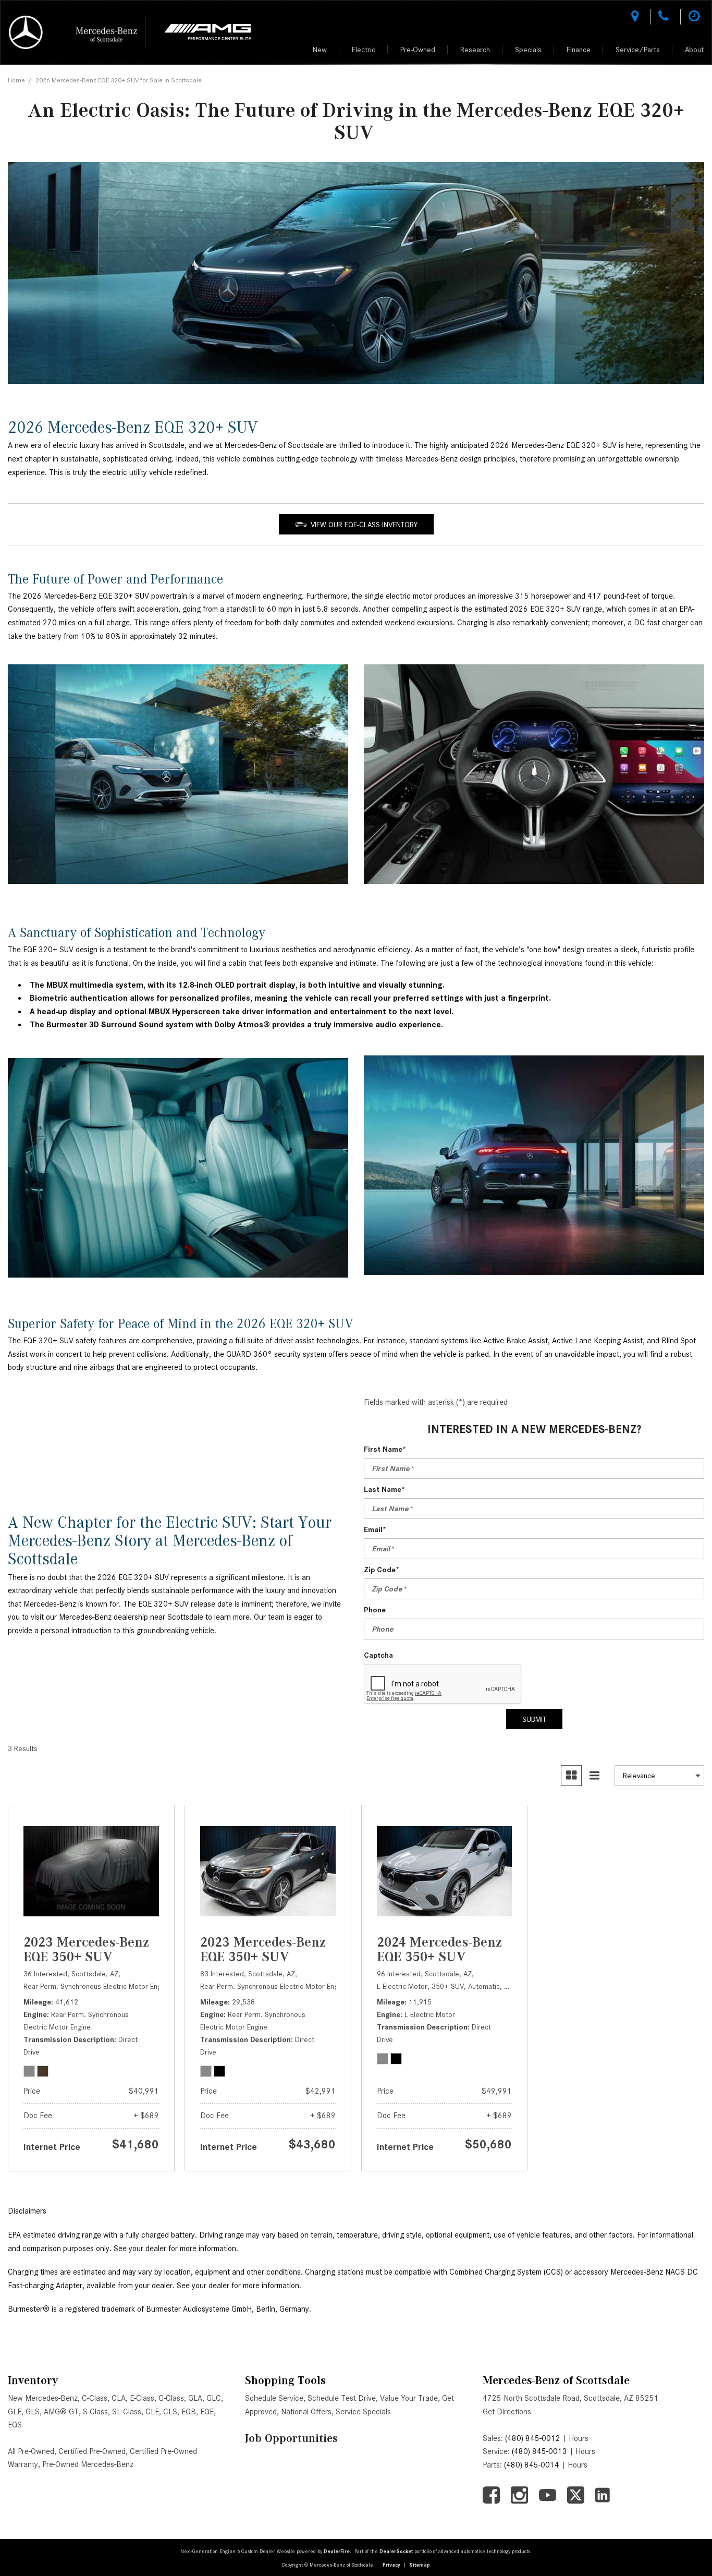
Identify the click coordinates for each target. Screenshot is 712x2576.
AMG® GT (61, 2412)
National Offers (306, 2412)
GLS (33, 2412)
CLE (152, 2412)
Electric (364, 50)
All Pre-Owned (31, 2451)
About (694, 50)
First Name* (385, 1449)
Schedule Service (274, 2398)
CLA (119, 2398)
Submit (534, 1719)
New (320, 50)
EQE (207, 2412)
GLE (15, 2412)
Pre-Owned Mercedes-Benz (88, 2464)
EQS (15, 2425)
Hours (579, 2438)
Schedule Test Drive (342, 2398)
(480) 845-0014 (532, 2465)
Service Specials (363, 2412)
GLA (195, 2398)
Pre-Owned (418, 50)
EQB (189, 2412)
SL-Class (127, 2412)
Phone (375, 1610)
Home (16, 80)
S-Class (95, 2412)
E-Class (142, 2398)
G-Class (171, 2398)
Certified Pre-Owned (92, 2451)
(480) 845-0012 (533, 2438)
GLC (214, 2398)
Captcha (378, 1655)
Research (475, 50)
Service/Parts (638, 50)
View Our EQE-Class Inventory (364, 525)
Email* (375, 1529)
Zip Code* (382, 1570)
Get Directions (507, 2412)
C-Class (95, 2398)
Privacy (391, 2565)
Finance (579, 50)
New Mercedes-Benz (43, 2398)
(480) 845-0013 (539, 2451)
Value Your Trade (409, 2398)
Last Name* (384, 1489)
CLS (170, 2412)
